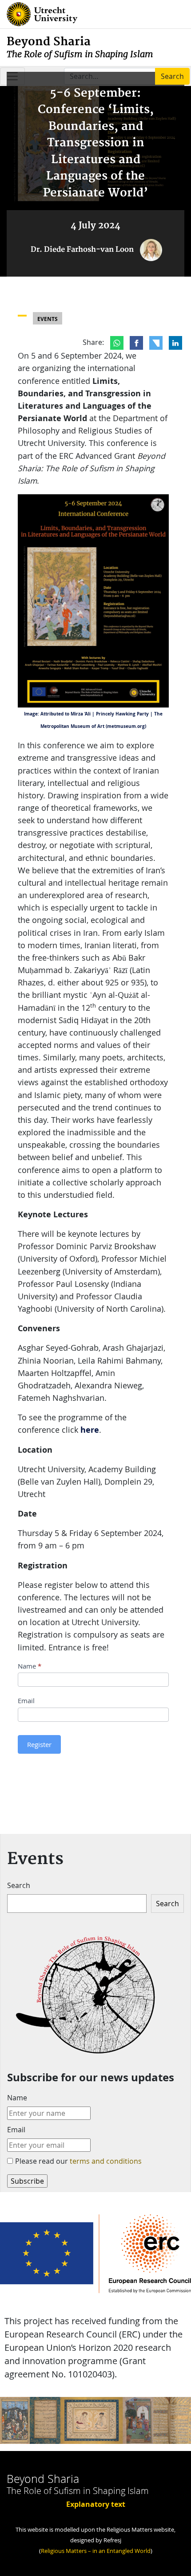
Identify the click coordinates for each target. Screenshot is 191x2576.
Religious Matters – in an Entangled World (96, 2551)
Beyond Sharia (80, 47)
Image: (32, 714)
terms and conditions (106, 2161)
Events (48, 319)
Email (26, 1700)
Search (19, 1885)
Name (30, 1666)
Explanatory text (96, 2504)
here (90, 1430)
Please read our (78, 2161)
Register (39, 1744)
